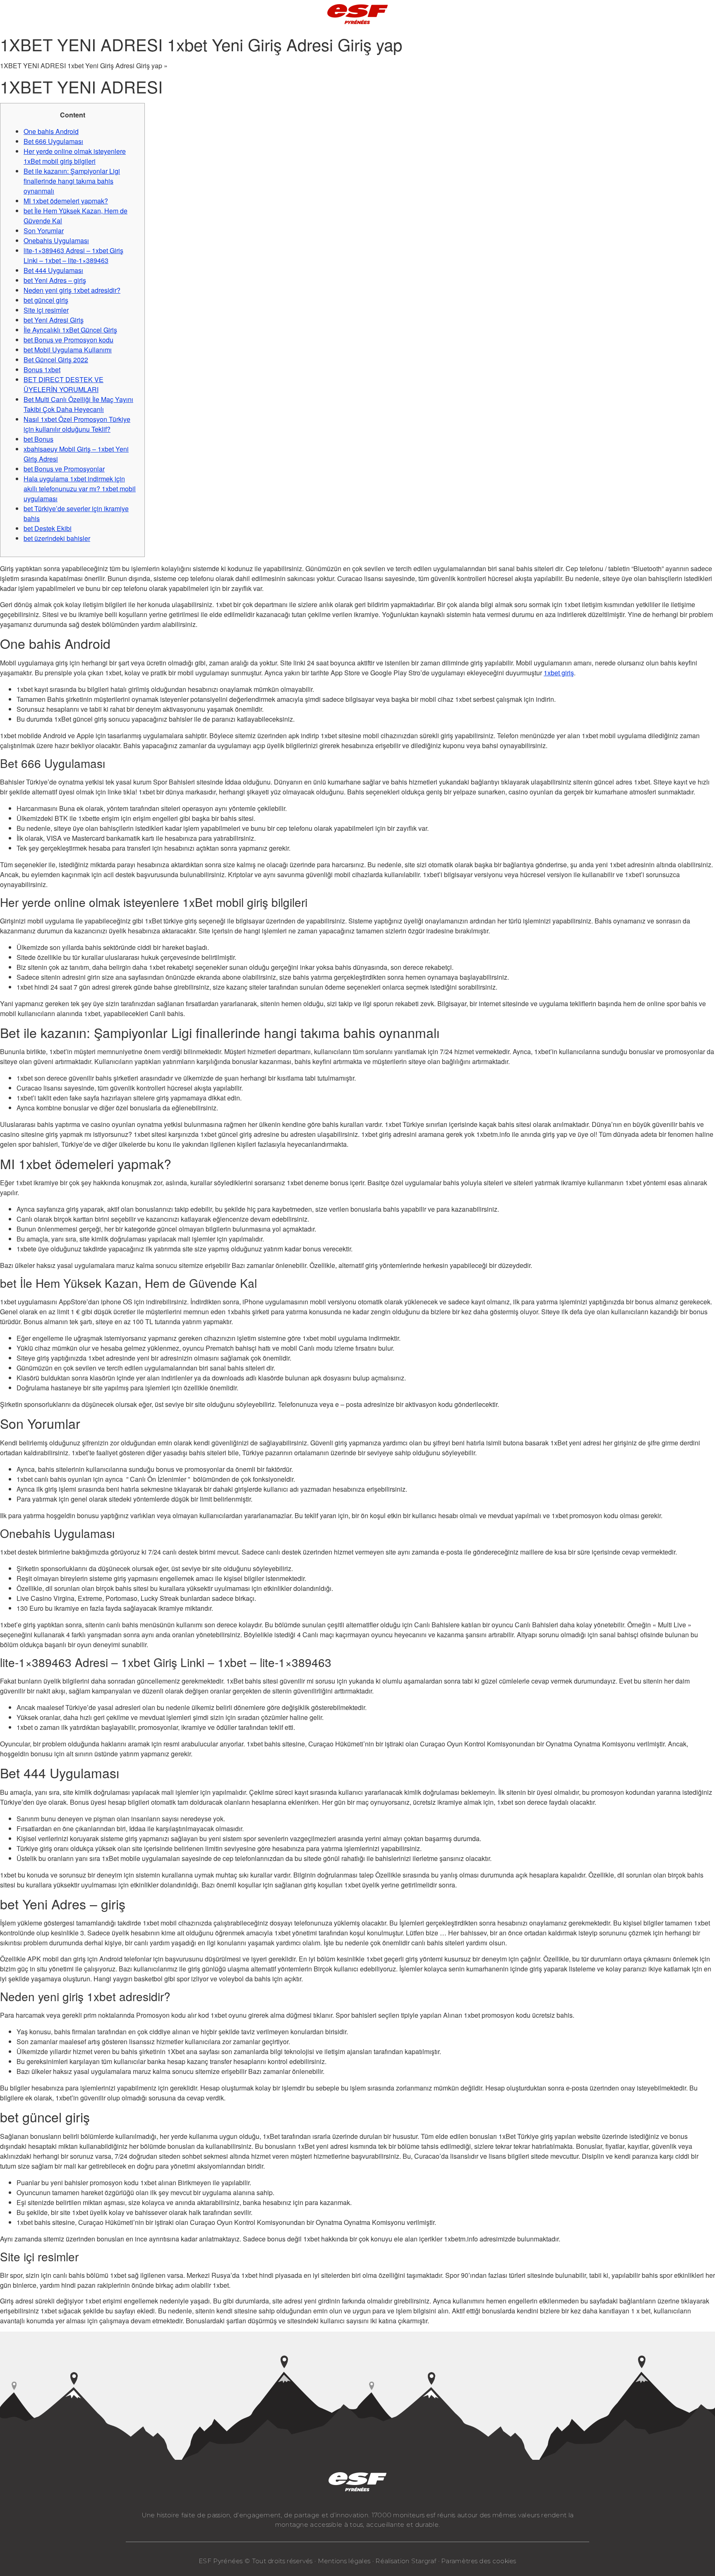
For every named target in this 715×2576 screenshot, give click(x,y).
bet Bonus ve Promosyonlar (64, 469)
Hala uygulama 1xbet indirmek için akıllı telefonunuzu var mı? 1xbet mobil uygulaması (80, 489)
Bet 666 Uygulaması (53, 141)
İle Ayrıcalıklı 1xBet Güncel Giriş (70, 330)
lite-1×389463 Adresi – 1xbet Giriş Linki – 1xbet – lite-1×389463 (73, 255)
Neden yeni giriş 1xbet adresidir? (72, 290)
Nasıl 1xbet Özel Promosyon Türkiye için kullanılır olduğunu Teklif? (77, 424)
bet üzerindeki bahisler (57, 538)
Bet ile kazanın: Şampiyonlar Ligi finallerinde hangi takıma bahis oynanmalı (72, 181)
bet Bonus (38, 439)
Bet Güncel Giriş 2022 (56, 360)
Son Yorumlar (44, 231)
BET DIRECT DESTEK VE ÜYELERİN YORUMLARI (64, 384)
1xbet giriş (559, 673)
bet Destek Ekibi (48, 528)
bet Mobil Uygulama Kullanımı (68, 350)
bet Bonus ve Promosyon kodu (68, 340)
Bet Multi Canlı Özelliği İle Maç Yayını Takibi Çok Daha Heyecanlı (78, 404)
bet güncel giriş (46, 300)
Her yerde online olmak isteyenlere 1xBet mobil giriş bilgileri (75, 156)
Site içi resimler (46, 310)
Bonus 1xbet (42, 370)
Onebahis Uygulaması (56, 240)
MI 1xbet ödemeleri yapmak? (66, 201)
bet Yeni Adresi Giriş (54, 320)
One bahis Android (51, 131)
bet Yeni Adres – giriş (55, 280)
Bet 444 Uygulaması (53, 270)
